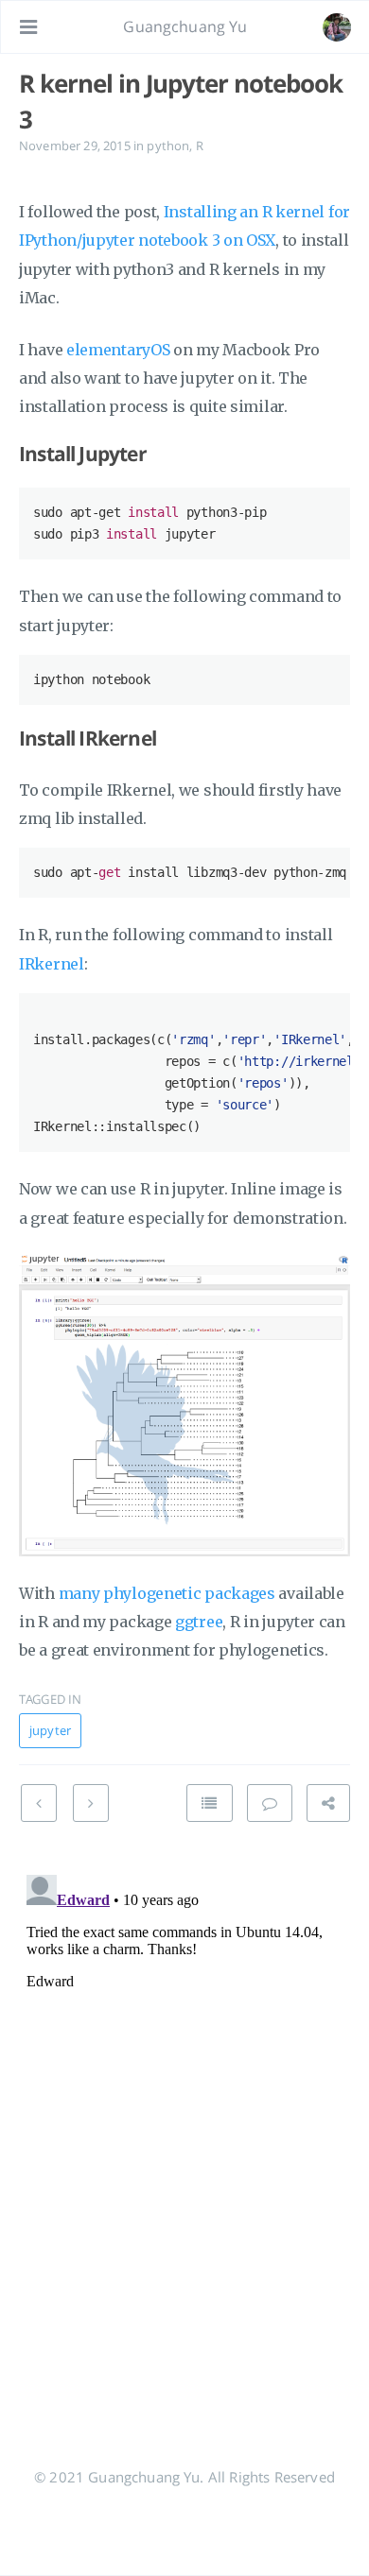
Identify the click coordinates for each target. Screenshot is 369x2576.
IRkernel (52, 964)
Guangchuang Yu (185, 26)
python (168, 146)
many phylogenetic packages (167, 1593)
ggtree (199, 1622)
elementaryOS (118, 350)
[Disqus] (184, 2104)
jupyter (50, 1730)
